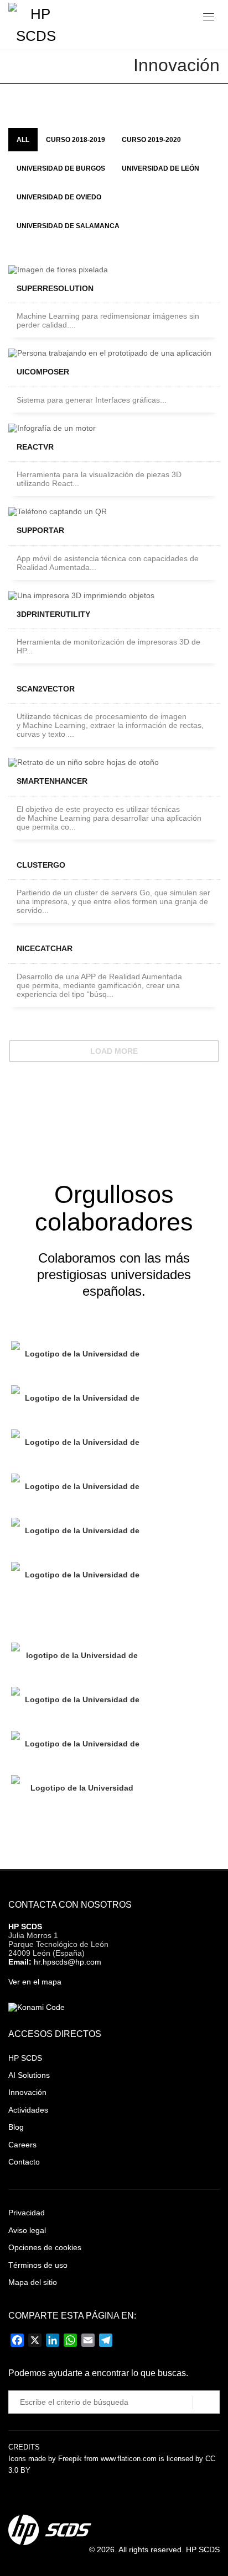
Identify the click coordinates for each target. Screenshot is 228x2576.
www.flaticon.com (129, 2459)
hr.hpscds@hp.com (68, 1962)
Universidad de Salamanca (68, 226)
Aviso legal (27, 2230)
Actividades (28, 2110)
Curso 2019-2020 (151, 140)
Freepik (70, 2459)
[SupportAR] (114, 511)
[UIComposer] (114, 353)
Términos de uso (38, 2265)
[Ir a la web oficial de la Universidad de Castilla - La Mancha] (77, 1402)
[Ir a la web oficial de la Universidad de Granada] (77, 1703)
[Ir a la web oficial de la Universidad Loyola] (77, 1792)
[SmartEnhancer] (114, 762)
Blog (16, 2127)
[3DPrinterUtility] (114, 595)
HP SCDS (25, 1926)
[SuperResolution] (114, 270)
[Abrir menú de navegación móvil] (209, 19)
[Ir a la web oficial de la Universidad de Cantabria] (77, 1619)
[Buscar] (206, 2403)
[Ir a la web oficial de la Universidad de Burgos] (77, 1490)
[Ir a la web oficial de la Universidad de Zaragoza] (77, 1748)
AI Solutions (29, 2075)
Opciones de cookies (45, 2247)
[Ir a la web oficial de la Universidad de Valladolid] (77, 1659)
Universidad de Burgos (61, 168)
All (23, 140)
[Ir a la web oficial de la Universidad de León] (77, 1446)
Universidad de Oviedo (59, 197)
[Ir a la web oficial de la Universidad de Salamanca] (77, 1534)
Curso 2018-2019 (76, 140)
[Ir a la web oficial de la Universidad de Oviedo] (77, 1358)
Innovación (27, 2092)
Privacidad (27, 2213)
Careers (22, 2145)
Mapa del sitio (33, 2282)
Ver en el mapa (35, 1982)
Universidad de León (160, 168)
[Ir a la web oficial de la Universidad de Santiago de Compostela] (77, 1579)
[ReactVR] (114, 428)
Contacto (24, 2162)
